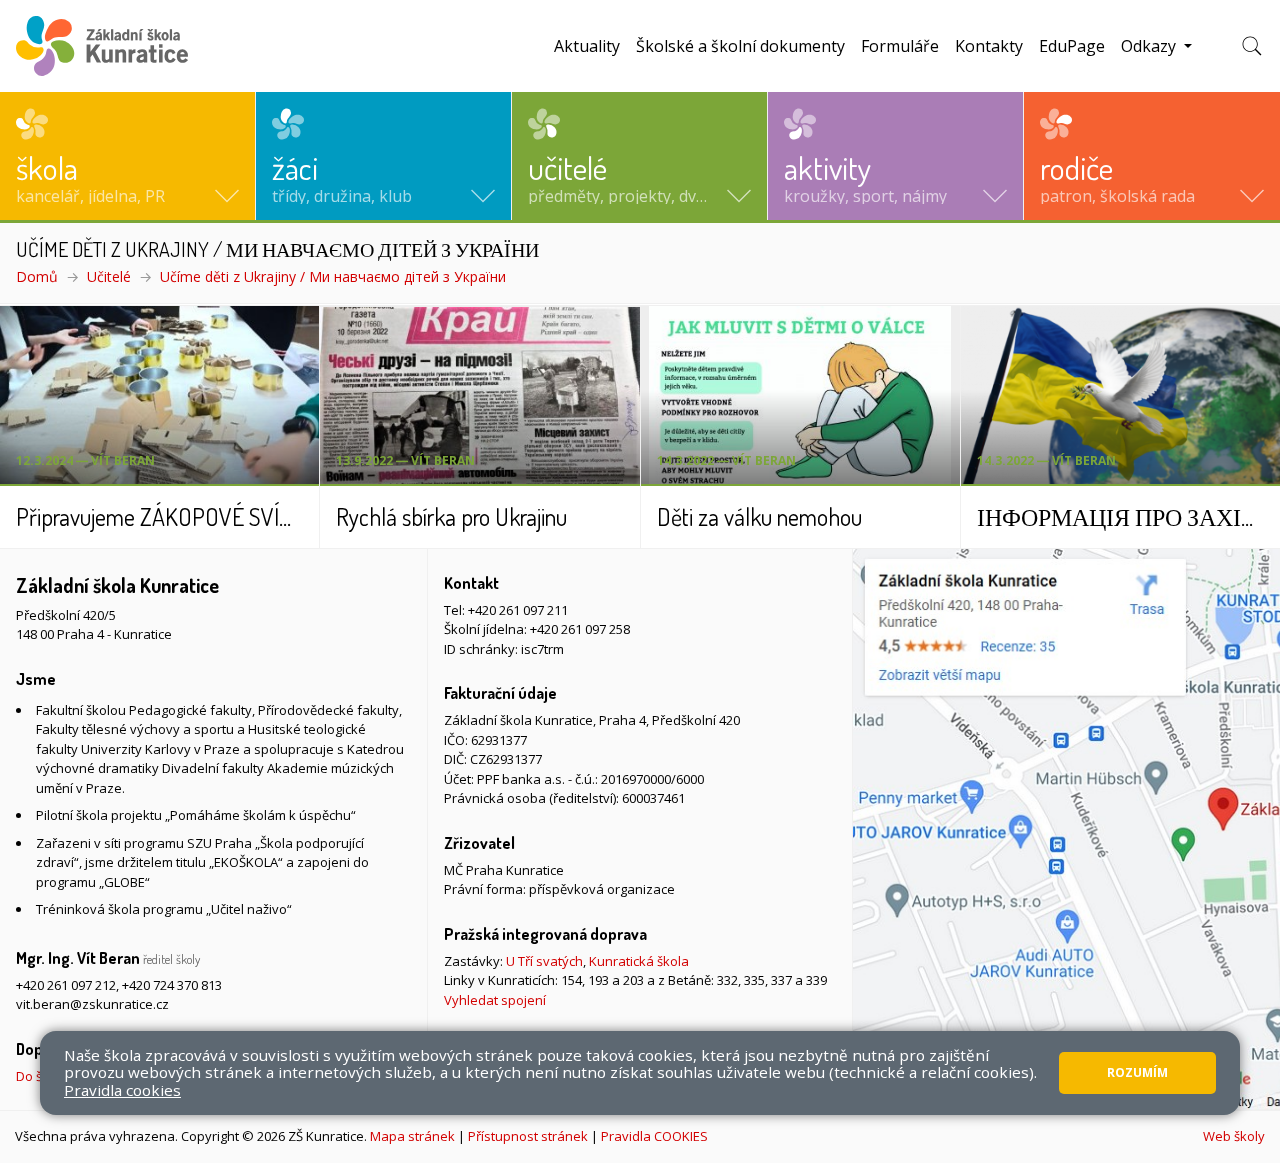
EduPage (1072, 46)
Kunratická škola (639, 961)
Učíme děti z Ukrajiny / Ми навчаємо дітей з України (333, 276)
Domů (37, 276)
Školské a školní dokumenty (740, 46)
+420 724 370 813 (172, 985)
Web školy (1234, 1136)
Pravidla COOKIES (654, 1136)
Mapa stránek (412, 1136)
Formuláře (900, 46)
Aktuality (587, 46)
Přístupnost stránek (528, 1136)
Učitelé (109, 276)
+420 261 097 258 (580, 629)
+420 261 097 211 (518, 610)
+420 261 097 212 (66, 985)
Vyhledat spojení (495, 1000)
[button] (127, 156)
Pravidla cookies (122, 1090)
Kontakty (989, 46)
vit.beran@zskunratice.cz (92, 1004)
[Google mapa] (1066, 830)
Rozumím (1137, 1072)
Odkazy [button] (1150, 46)
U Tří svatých (544, 961)
